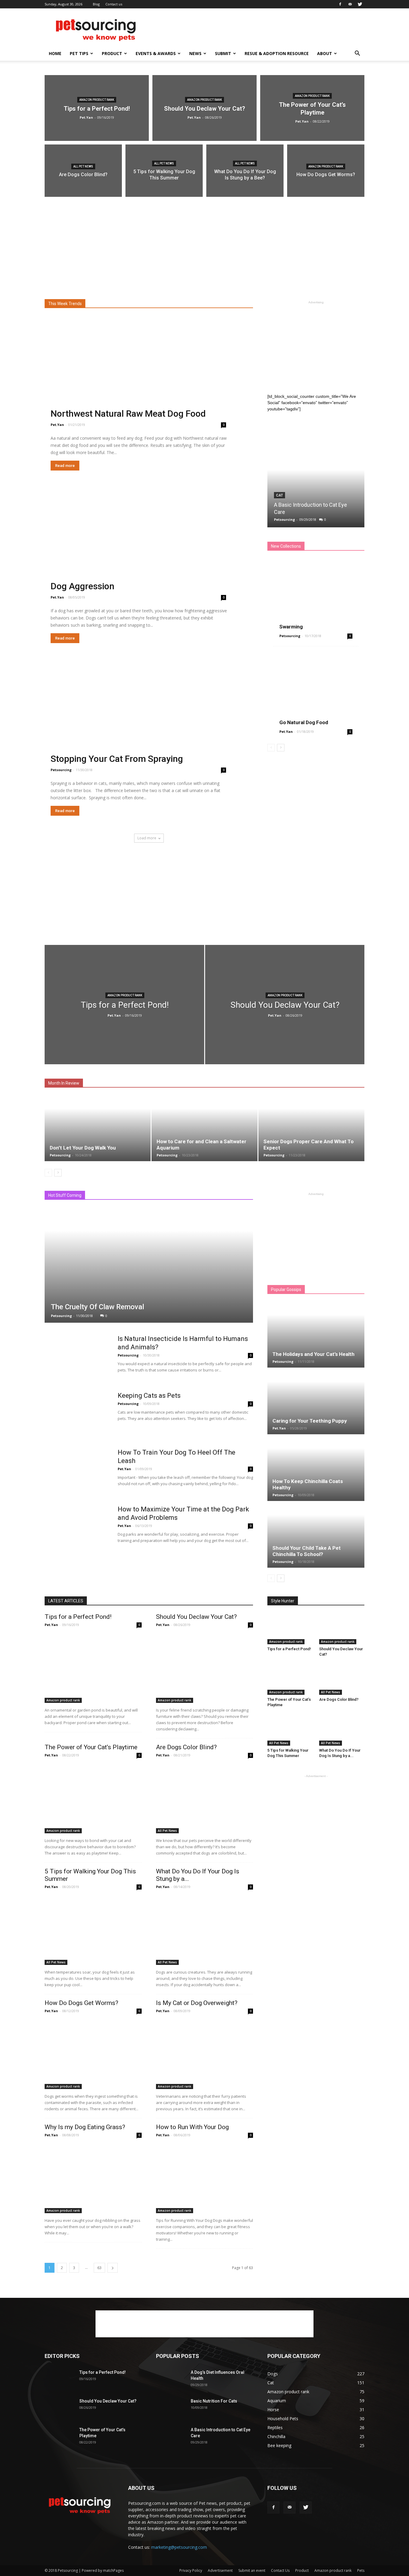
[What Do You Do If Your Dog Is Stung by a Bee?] (245, 174)
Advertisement (220, 2570)
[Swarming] (316, 594)
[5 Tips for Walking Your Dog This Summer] (164, 174)
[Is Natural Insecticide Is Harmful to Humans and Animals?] (77, 1357)
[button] (357, 54)
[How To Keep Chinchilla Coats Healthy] (316, 1468)
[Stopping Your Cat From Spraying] (149, 719)
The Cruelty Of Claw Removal (97, 1307)
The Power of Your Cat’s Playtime (91, 1747)
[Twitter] (360, 4)
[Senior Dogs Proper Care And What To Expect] (311, 1128)
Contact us (114, 4)
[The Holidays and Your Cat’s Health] (316, 1335)
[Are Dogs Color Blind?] (83, 174)
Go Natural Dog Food (304, 722)
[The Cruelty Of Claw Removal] (149, 1265)
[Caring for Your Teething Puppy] (316, 1401)
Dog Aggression (82, 586)
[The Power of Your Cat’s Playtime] (312, 108)
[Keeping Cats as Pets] (77, 1414)
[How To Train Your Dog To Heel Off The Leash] (77, 1471)
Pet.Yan (86, 117)
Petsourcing (61, 770)
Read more (65, 466)
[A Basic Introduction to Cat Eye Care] (316, 472)
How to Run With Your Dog (192, 2127)
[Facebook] (340, 4)
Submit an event (252, 2570)
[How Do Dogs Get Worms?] (326, 174)
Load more (147, 838)
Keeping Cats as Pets (149, 1396)
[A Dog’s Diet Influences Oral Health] (171, 2380)
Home (55, 53)
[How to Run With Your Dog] (205, 2178)
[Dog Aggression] (149, 546)
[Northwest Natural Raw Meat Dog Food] (149, 373)
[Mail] (350, 4)
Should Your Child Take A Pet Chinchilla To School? (307, 1551)
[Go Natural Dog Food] (316, 689)
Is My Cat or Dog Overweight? (197, 2003)
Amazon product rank (97, 100)
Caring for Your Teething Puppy (310, 1421)
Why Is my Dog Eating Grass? (85, 2127)
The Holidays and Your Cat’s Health (313, 1354)
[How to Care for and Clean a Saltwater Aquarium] (205, 1128)
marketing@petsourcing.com (179, 2547)
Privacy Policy (191, 2570)
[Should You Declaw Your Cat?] (205, 108)
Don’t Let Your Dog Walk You (83, 1148)
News (195, 53)
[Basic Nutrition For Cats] (171, 2408)
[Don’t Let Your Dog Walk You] (98, 1128)
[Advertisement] (255, 30)
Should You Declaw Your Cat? (196, 1617)
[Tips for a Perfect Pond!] (97, 108)
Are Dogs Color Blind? (186, 1747)
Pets (361, 2570)
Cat (280, 495)
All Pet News (83, 166)
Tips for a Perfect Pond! (78, 1617)
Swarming (291, 627)
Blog (96, 4)
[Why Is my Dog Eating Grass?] (93, 2178)
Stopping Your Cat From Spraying (117, 759)
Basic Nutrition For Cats (214, 2401)
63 (99, 2268)
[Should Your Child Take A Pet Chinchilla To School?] (316, 1535)
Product (112, 53)
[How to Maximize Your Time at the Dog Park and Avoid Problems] (77, 1528)
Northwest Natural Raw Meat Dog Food (128, 414)
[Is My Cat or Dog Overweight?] (205, 2054)
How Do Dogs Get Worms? (81, 2003)
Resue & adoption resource (277, 53)
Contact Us (280, 2570)
